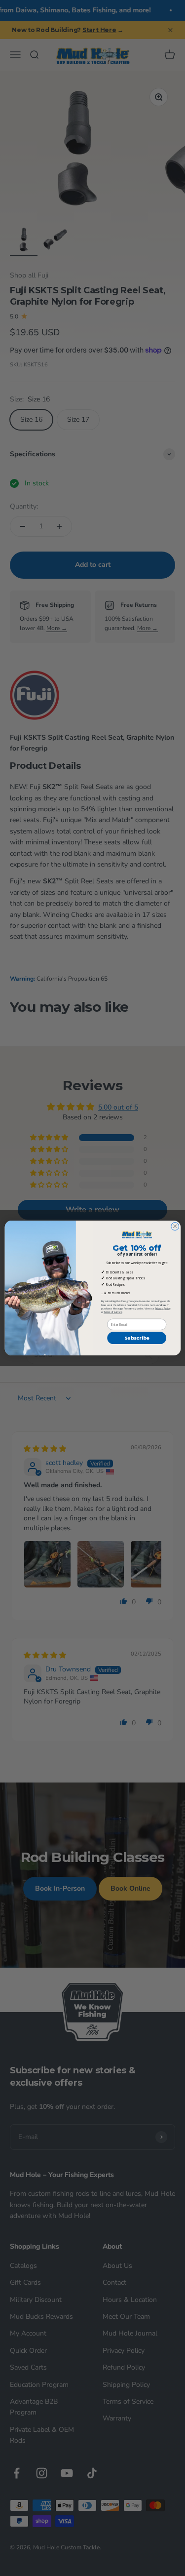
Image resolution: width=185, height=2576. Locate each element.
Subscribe (137, 1338)
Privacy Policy (162, 1309)
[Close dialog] (175, 1227)
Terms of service (112, 1312)
